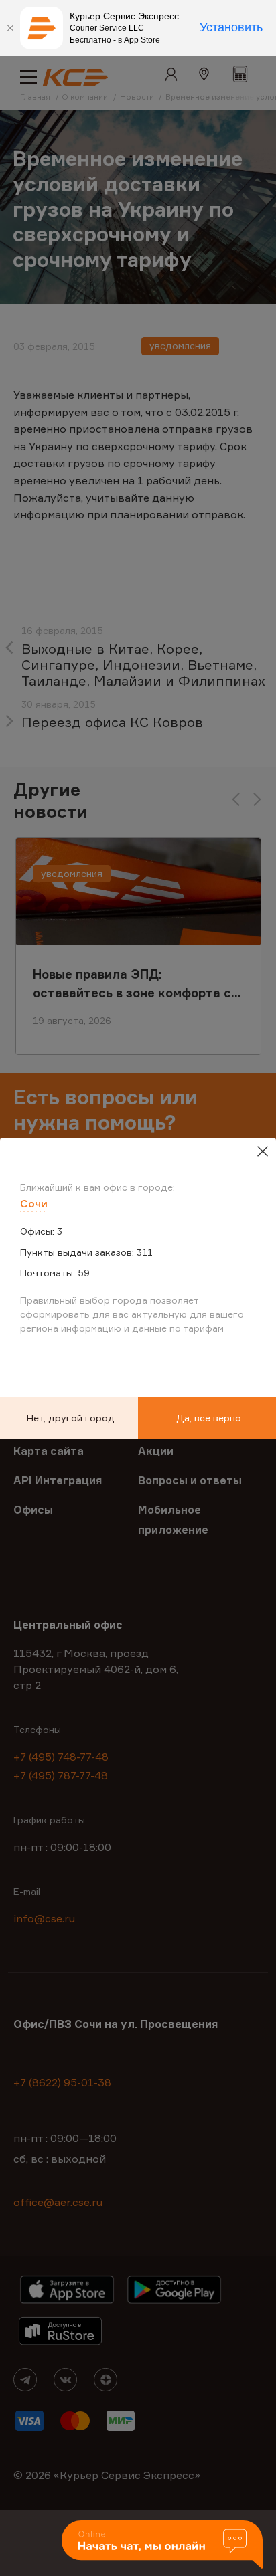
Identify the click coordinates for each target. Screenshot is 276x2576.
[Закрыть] (10, 28)
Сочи (34, 1203)
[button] (162, 2546)
